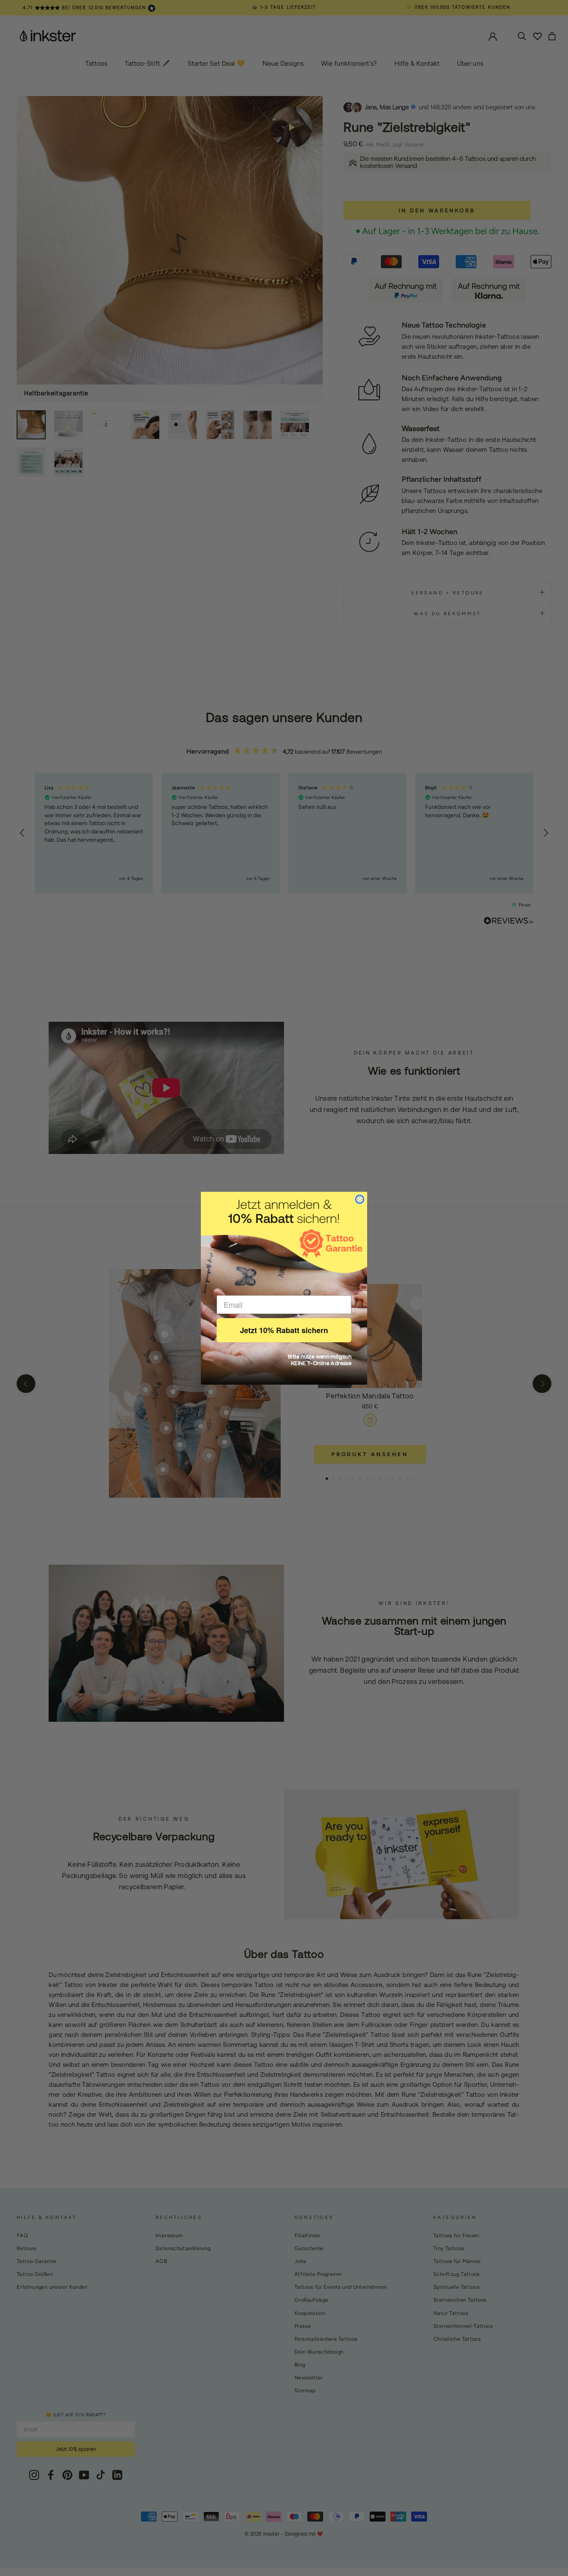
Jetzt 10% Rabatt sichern (284, 1330)
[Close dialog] (360, 1199)
